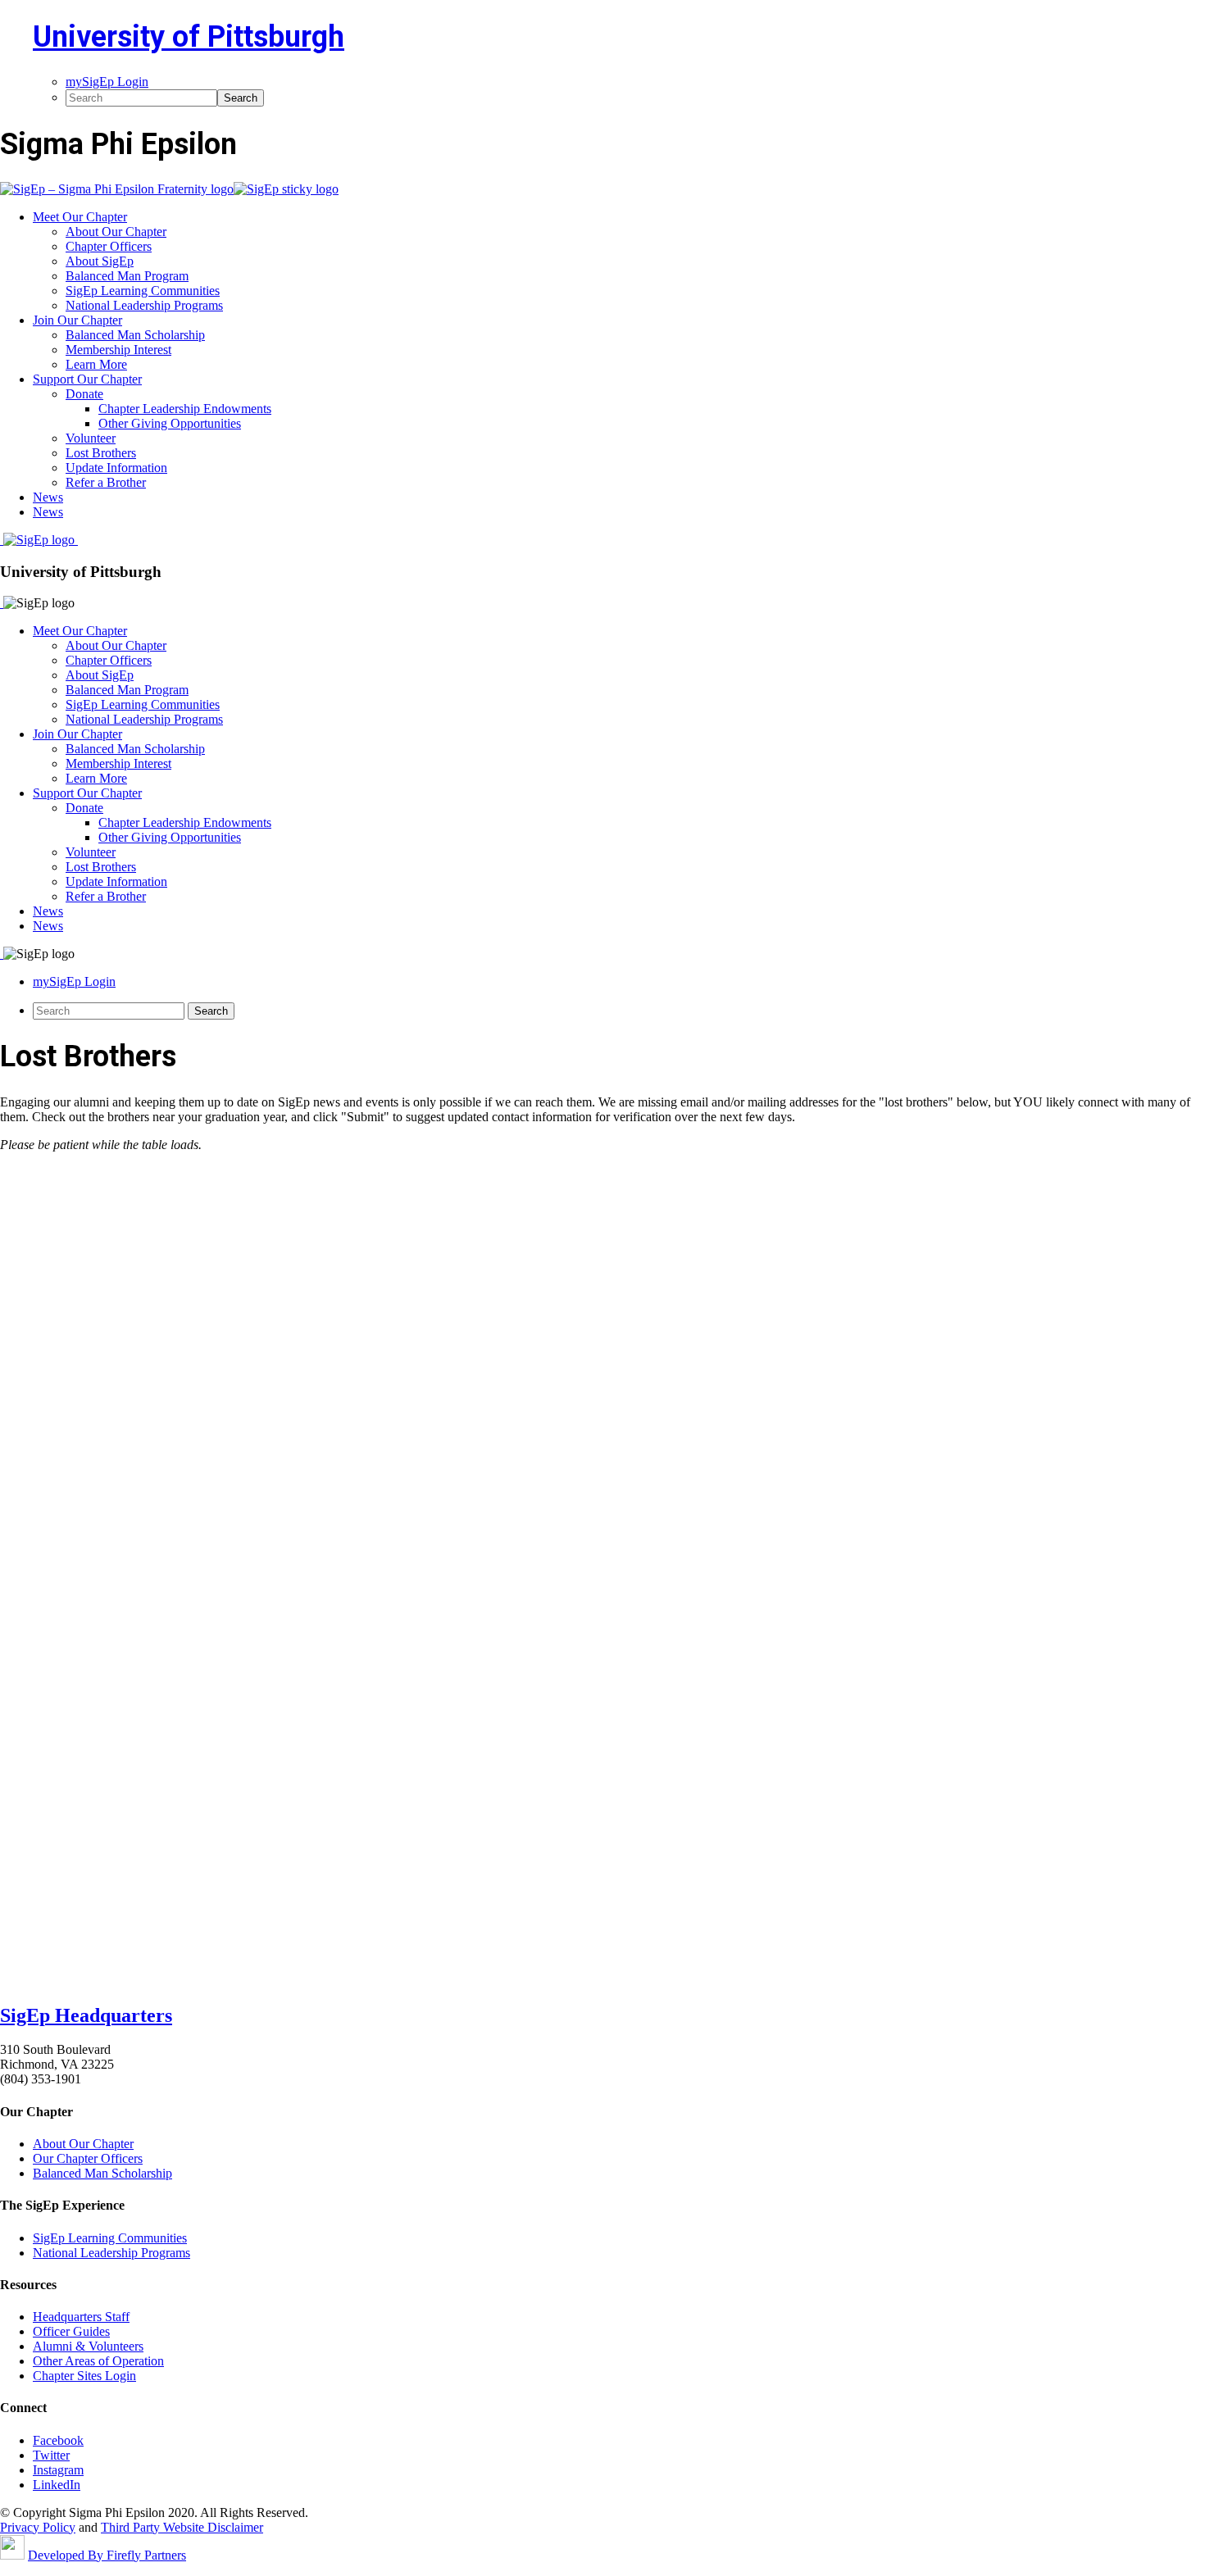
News (48, 911)
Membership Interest (118, 763)
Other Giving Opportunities (170, 837)
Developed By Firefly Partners (107, 2555)
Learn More (96, 778)
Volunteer (91, 852)
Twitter (51, 2455)
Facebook (58, 2440)
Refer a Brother (106, 896)
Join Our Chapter (77, 734)
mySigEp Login (74, 981)
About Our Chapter (116, 645)
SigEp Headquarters (86, 2015)
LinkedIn (57, 2485)
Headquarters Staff (81, 2317)
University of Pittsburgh (189, 37)
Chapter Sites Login (84, 2376)
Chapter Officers (109, 660)
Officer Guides (71, 2331)
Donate (84, 808)
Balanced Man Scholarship (135, 749)
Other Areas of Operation (98, 2361)
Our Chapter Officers (88, 2158)
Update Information (116, 881)
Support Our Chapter (87, 793)
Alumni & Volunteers (88, 2346)
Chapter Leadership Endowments (185, 822)
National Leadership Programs (144, 719)
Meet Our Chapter (80, 631)
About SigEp (100, 675)
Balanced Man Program (127, 690)
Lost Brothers (101, 867)
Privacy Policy (38, 2527)
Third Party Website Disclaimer (182, 2527)
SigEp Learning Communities (143, 704)
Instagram (58, 2470)
